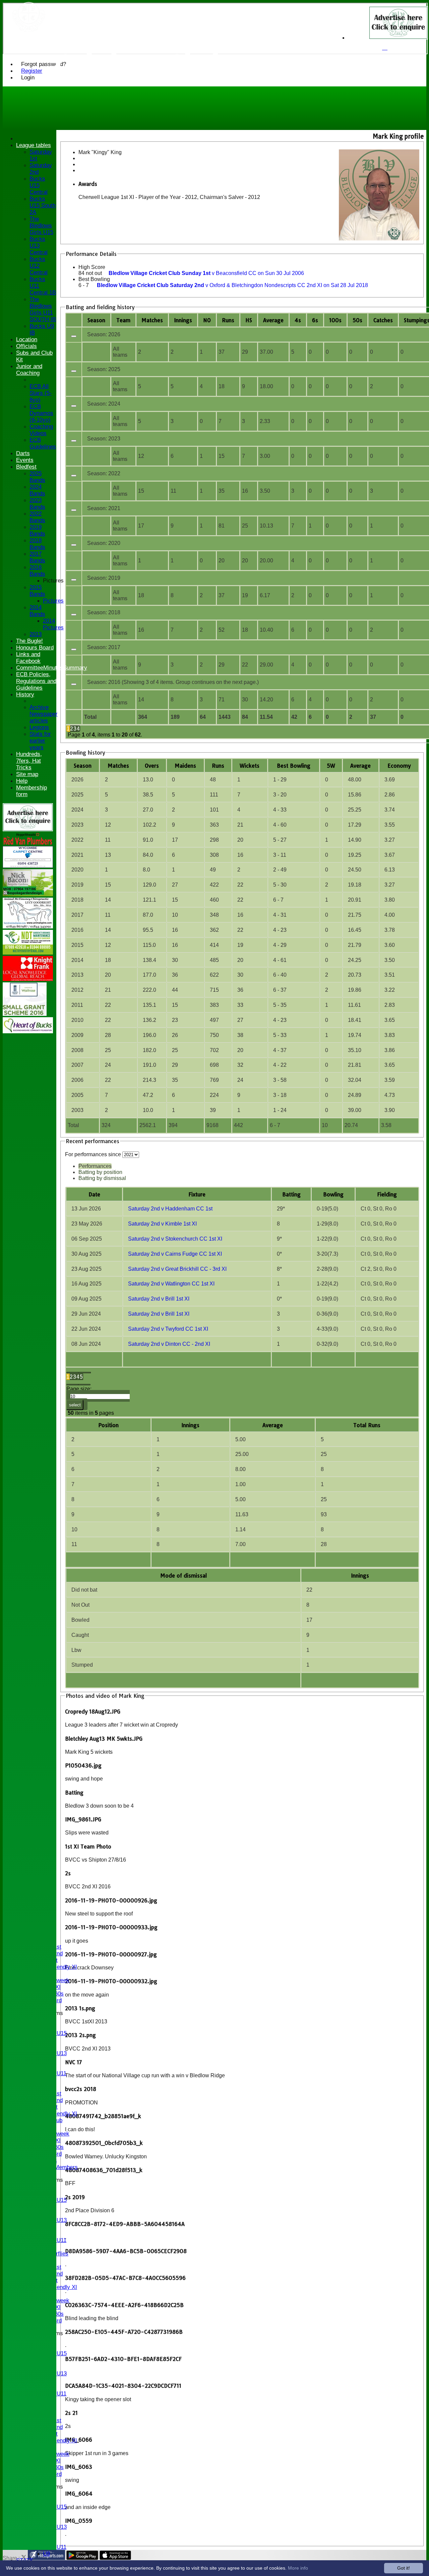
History (25, 694)
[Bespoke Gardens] (28, 894)
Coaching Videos (41, 430)
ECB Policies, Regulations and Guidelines (36, 681)
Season (96, 320)
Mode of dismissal (183, 1576)
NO (207, 320)
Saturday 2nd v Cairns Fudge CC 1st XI (175, 1254)
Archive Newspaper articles (44, 714)
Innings (190, 1425)
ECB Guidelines (43, 443)
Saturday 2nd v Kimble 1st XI (162, 1224)
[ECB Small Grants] (25, 1014)
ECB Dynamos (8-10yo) (41, 413)
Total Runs (367, 1425)
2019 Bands (37, 530)
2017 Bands (37, 557)
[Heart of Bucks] (28, 1031)
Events (25, 460)
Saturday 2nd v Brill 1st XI (159, 1299)
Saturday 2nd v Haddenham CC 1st (170, 1209)
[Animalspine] (28, 927)
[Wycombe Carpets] (28, 866)
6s (315, 320)
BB (294, 766)
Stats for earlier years (40, 741)
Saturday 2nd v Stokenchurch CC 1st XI (175, 1239)
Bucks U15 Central (39, 185)
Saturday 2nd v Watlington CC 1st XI (171, 1284)
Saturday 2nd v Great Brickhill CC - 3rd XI (177, 1269)
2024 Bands (37, 490)
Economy (399, 766)
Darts (23, 453)
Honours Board (35, 648)
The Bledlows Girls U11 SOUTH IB (43, 309)
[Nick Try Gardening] (28, 953)
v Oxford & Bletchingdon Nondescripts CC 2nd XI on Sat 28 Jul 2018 (232, 285)
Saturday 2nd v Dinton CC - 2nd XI (169, 1344)
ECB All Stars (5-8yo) (41, 393)
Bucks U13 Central (39, 246)
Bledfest (26, 467)
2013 (36, 634)
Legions (39, 727)
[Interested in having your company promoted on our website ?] (28, 829)
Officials (26, 346)
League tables (34, 145)
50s (357, 320)
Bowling (333, 1194)
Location (27, 339)
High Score (92, 267)
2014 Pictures (53, 624)
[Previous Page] (85, 1373)
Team (123, 320)
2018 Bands (37, 544)
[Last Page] (84, 1385)
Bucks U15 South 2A (43, 205)
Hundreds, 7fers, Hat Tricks (29, 761)
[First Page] (73, 1373)
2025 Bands (37, 477)
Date (94, 1194)
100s (335, 320)
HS (249, 320)
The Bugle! (29, 641)
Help (22, 781)
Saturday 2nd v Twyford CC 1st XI (168, 1329)
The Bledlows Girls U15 (41, 226)
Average (360, 766)
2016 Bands (37, 571)
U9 (46, 2554)
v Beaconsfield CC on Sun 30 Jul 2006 (206, 273)
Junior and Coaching (29, 370)
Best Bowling (94, 279)
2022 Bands (37, 517)
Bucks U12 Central (39, 266)
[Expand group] (74, 336)
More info (298, 2568)
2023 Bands (37, 504)
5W (331, 766)
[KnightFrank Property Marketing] (28, 979)
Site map (27, 774)
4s (298, 320)
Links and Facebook (28, 658)
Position (108, 1425)
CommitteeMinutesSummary (52, 668)
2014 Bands (37, 611)
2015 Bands (37, 591)
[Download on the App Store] (115, 2558)
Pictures (53, 581)
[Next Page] (72, 1385)
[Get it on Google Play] (82, 2558)
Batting (291, 1194)
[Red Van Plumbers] (28, 843)
